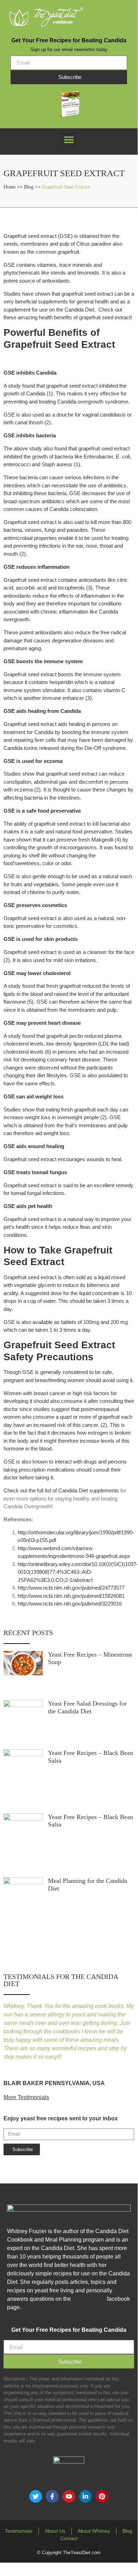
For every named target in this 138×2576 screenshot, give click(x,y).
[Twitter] (36, 2496)
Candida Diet (89, 2299)
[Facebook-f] (52, 2496)
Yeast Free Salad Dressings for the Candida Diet (87, 1707)
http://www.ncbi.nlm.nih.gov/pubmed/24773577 (71, 1588)
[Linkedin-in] (85, 2496)
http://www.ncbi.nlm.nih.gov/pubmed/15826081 (71, 1596)
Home (10, 187)
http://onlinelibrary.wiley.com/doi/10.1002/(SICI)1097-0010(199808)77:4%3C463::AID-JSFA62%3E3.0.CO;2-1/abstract (78, 1572)
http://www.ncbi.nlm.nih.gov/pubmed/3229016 (70, 1604)
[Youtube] (69, 2496)
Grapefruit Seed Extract (66, 187)
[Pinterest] (102, 2496)
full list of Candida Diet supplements (78, 1490)
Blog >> (33, 187)
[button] (69, 140)
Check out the (20, 1490)
